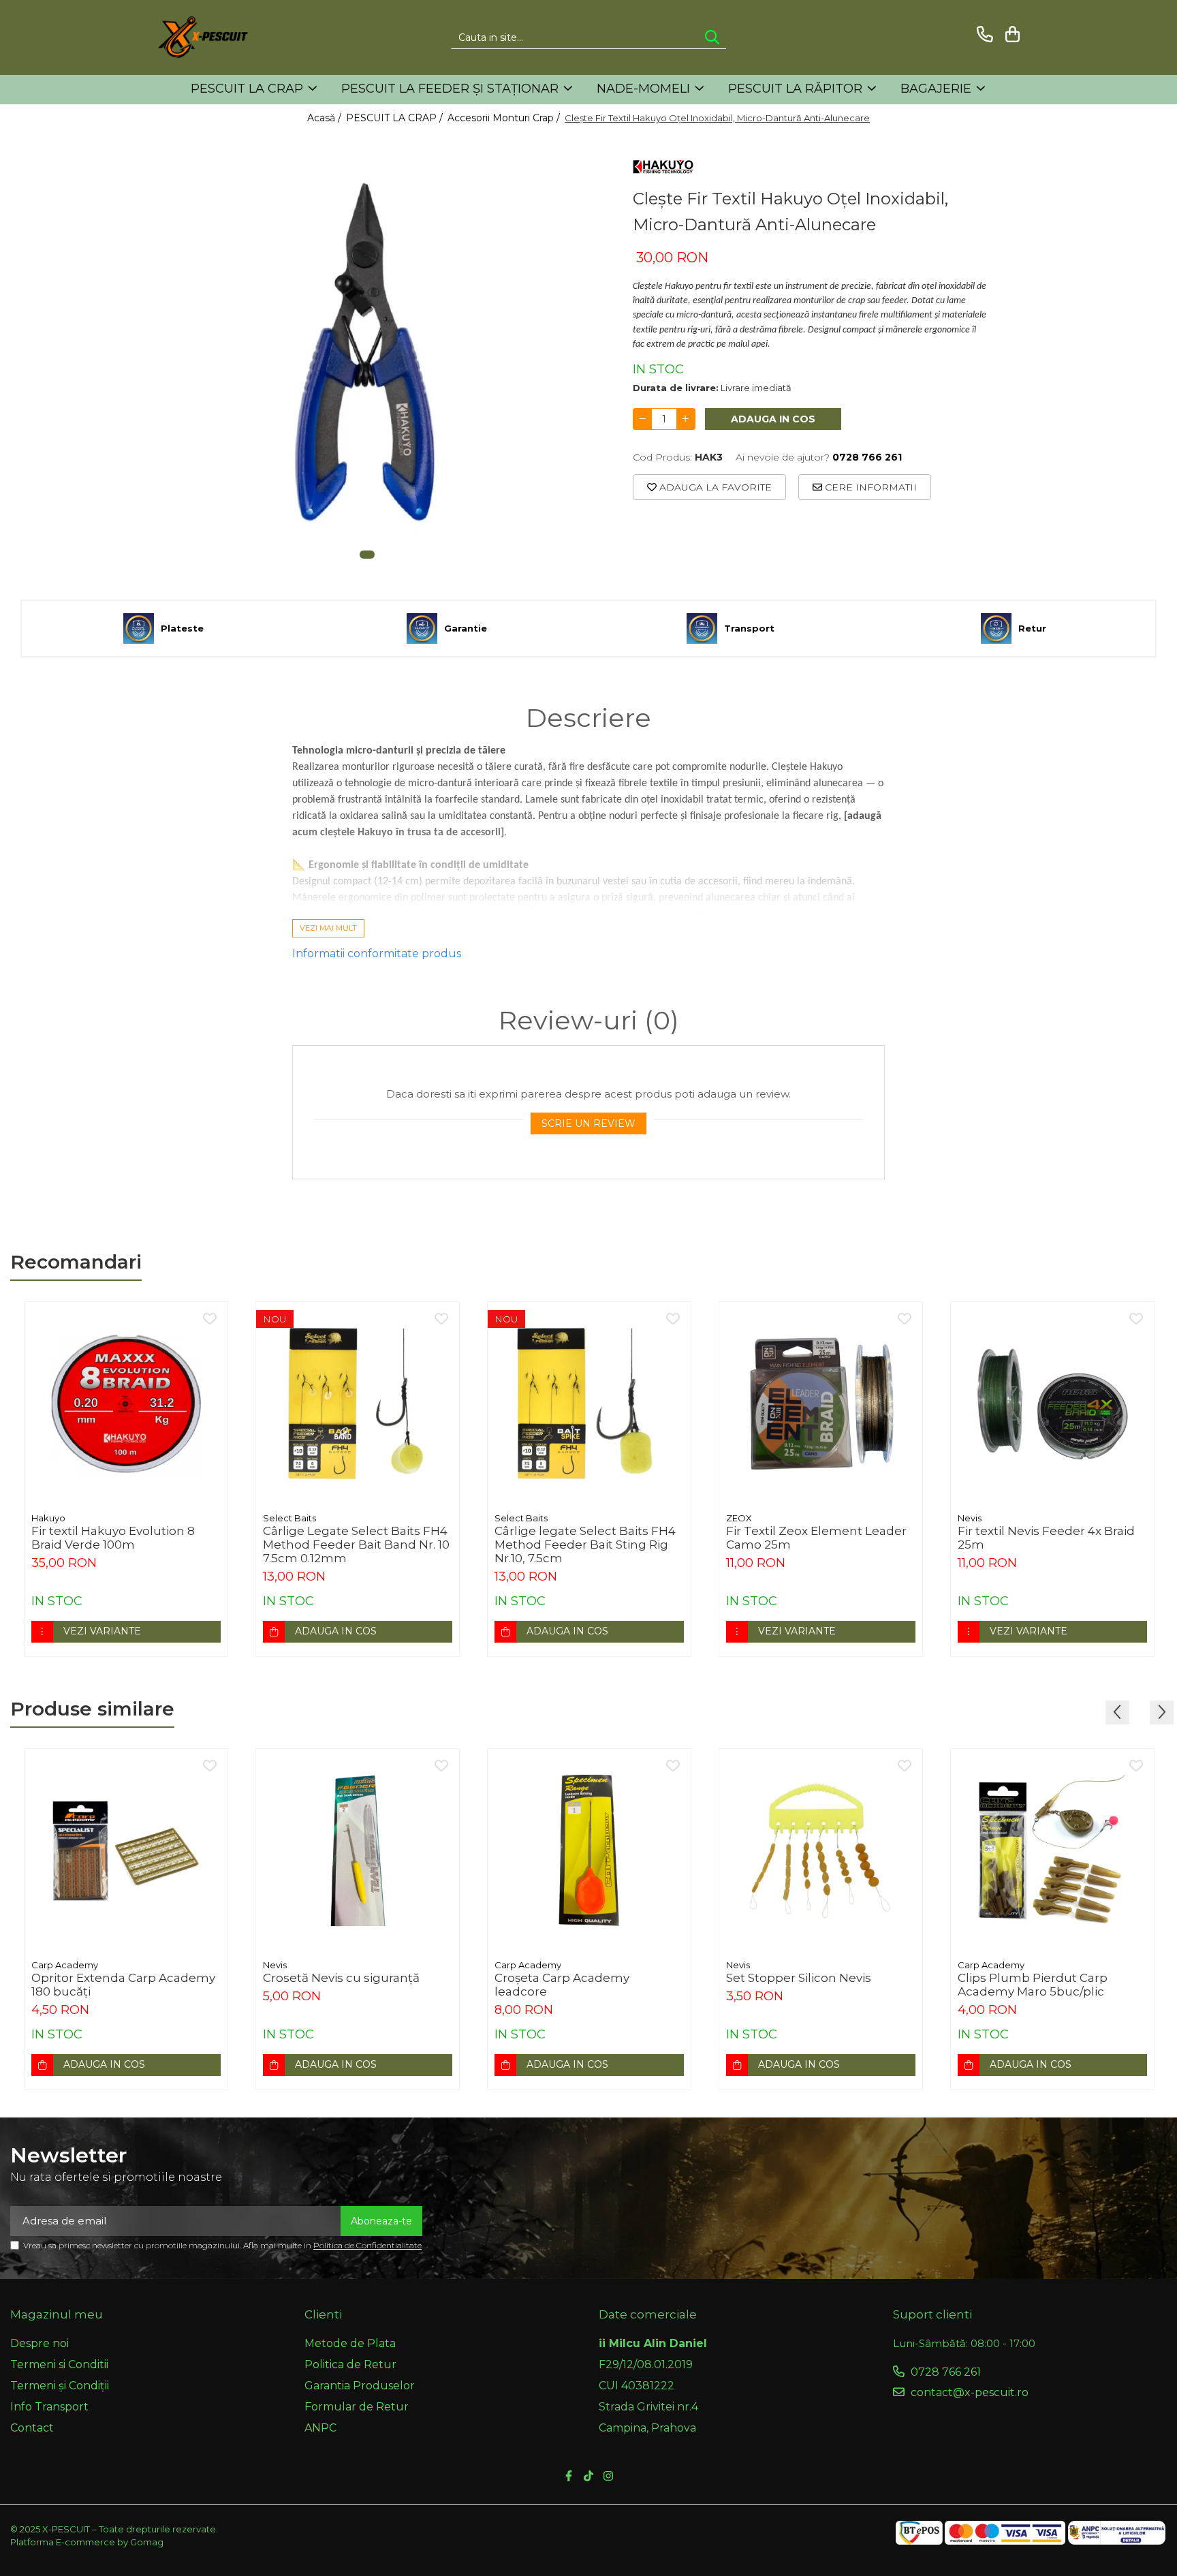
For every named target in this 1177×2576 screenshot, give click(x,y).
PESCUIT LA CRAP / (396, 118)
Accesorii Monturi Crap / (505, 118)
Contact (32, 2428)
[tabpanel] (367, 353)
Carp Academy (65, 1965)
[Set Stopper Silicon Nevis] (821, 1850)
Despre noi (40, 2343)
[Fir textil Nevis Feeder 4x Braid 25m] (1052, 1403)
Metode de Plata (350, 2343)
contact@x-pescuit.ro (968, 2392)
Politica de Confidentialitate (367, 2245)
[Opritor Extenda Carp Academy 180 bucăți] (126, 1850)
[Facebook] (569, 2477)
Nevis (970, 1518)
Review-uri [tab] (589, 1021)
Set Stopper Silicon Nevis (799, 1978)
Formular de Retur (357, 2407)
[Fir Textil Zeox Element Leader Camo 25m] (821, 1403)
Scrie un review (588, 1123)
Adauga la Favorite (714, 487)
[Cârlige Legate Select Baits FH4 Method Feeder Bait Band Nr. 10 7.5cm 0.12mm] (358, 1403)
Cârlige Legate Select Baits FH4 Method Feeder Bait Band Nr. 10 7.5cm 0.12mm (356, 1545)
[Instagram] (608, 2477)
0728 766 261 (944, 2372)
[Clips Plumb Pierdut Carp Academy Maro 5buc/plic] (1052, 1850)
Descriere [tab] (588, 718)
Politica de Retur (350, 2364)
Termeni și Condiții (60, 2386)
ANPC (320, 2428)
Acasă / (326, 118)
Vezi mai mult (328, 928)
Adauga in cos (773, 419)
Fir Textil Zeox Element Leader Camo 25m (816, 1538)
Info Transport (49, 2407)
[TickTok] (588, 2477)
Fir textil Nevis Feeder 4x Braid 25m (1046, 1538)
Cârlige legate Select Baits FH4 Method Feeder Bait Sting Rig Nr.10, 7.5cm (585, 1545)
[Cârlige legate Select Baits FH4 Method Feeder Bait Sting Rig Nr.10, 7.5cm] (589, 1403)
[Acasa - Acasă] (224, 37)
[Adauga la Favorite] (210, 1320)
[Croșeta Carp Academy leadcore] (589, 1850)
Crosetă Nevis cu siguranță (341, 1978)
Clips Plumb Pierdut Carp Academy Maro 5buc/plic (1033, 1985)
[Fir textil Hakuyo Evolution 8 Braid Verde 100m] (126, 1403)
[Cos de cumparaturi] (1010, 34)
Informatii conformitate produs (377, 953)
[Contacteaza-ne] (983, 34)
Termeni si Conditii (59, 2364)
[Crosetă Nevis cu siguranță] (358, 1850)
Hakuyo (48, 1518)
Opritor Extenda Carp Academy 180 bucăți (123, 1985)
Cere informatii (869, 487)
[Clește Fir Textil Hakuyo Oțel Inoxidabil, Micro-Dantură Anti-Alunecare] (367, 353)
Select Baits (289, 1518)
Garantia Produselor (360, 2386)
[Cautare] (712, 38)
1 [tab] (367, 555)
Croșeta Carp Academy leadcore (562, 1985)
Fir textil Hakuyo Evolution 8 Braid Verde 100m (113, 1538)
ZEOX (739, 1518)
